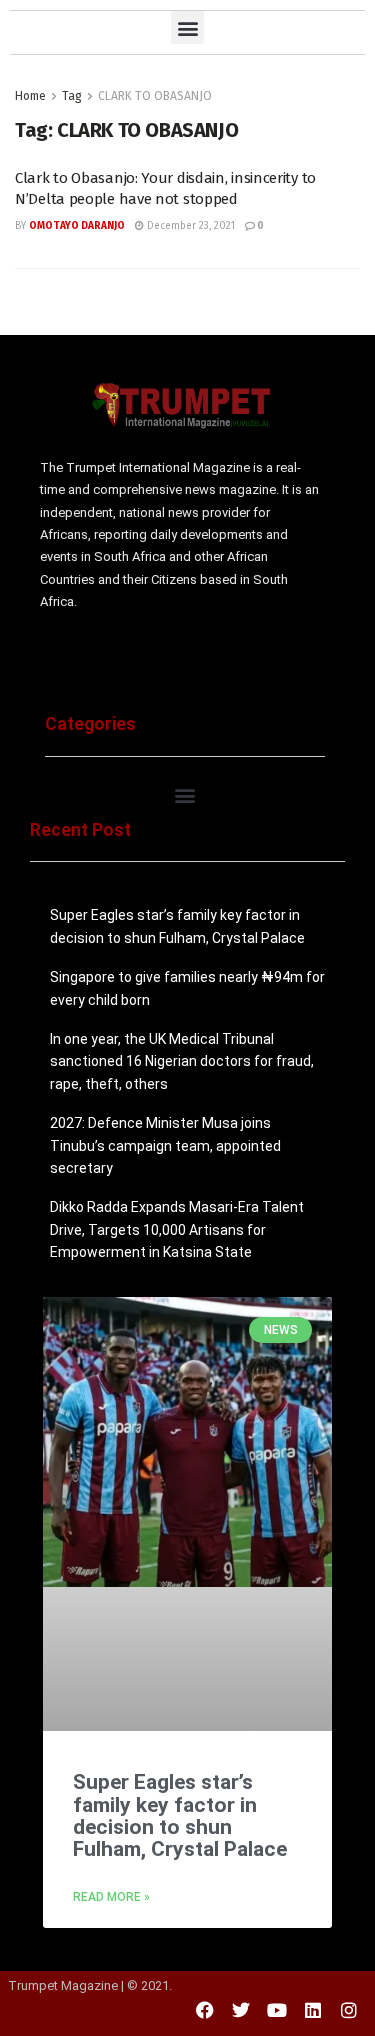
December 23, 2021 (189, 226)
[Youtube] (277, 2010)
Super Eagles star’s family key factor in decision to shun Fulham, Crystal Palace (180, 1815)
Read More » (111, 1897)
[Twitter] (241, 2010)
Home (30, 96)
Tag (72, 96)
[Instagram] (349, 2010)
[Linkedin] (313, 2010)
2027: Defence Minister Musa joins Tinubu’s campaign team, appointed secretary (165, 1145)
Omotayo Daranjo (77, 226)
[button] (187, 27)
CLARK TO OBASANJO (155, 96)
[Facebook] (205, 2010)
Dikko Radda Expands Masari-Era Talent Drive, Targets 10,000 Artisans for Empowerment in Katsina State (177, 1229)
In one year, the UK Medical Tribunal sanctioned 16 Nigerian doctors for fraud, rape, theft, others (182, 1061)
